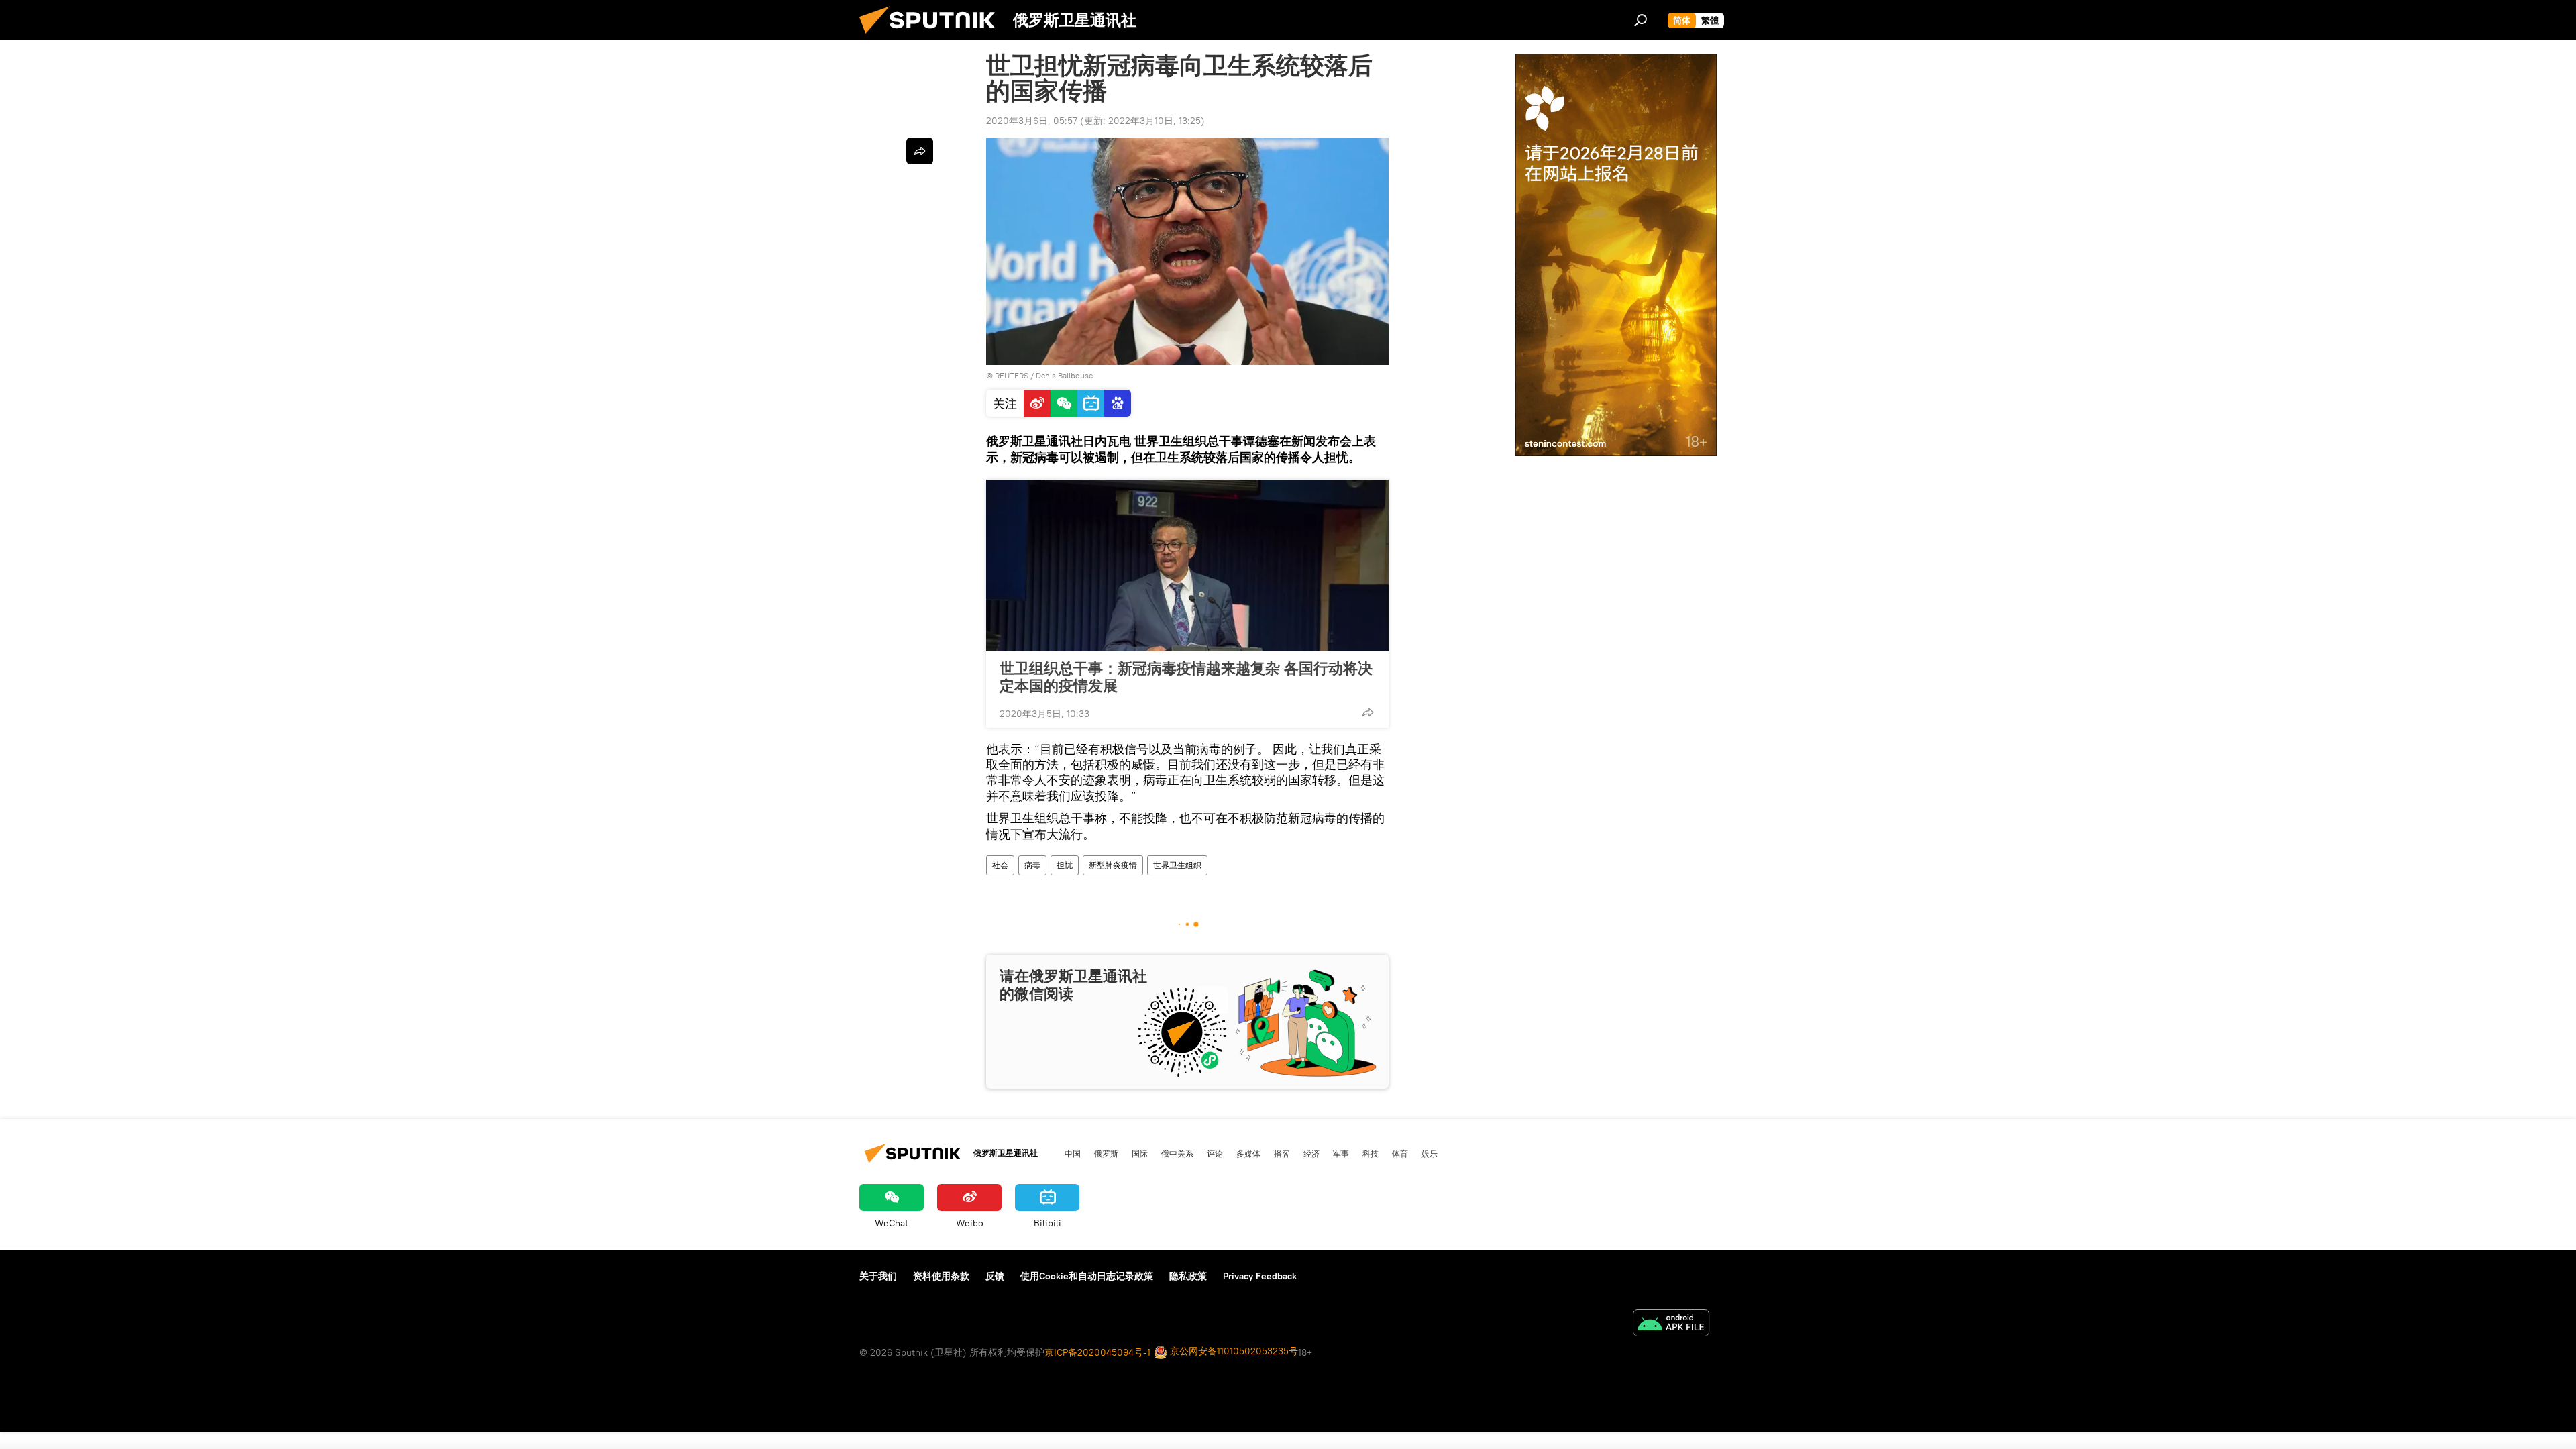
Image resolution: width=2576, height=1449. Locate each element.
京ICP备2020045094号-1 (1097, 1352)
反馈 (995, 1276)
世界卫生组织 (1177, 865)
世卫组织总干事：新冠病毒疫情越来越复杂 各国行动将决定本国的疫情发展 (1186, 677)
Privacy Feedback (1260, 1276)
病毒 (1032, 865)
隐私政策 (1188, 1276)
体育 (1400, 1153)
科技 (1371, 1153)
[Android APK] (1671, 1325)
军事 (1341, 1153)
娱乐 (1430, 1153)
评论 (1215, 1153)
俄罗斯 (1106, 1153)
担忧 (1065, 865)
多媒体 (1248, 1153)
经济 (1311, 1153)
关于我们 (878, 1276)
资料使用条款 (941, 1276)
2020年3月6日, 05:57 (1032, 121)
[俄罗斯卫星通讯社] (932, 37)
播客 (1282, 1153)
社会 (1000, 865)
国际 (1140, 1153)
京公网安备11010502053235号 (1233, 1351)
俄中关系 (1177, 1153)
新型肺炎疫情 (1113, 865)
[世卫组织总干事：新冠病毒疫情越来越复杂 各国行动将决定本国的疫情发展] (1187, 566)
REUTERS (1012, 375)
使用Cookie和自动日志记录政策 (1087, 1276)
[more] (1368, 712)
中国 (1073, 1153)
